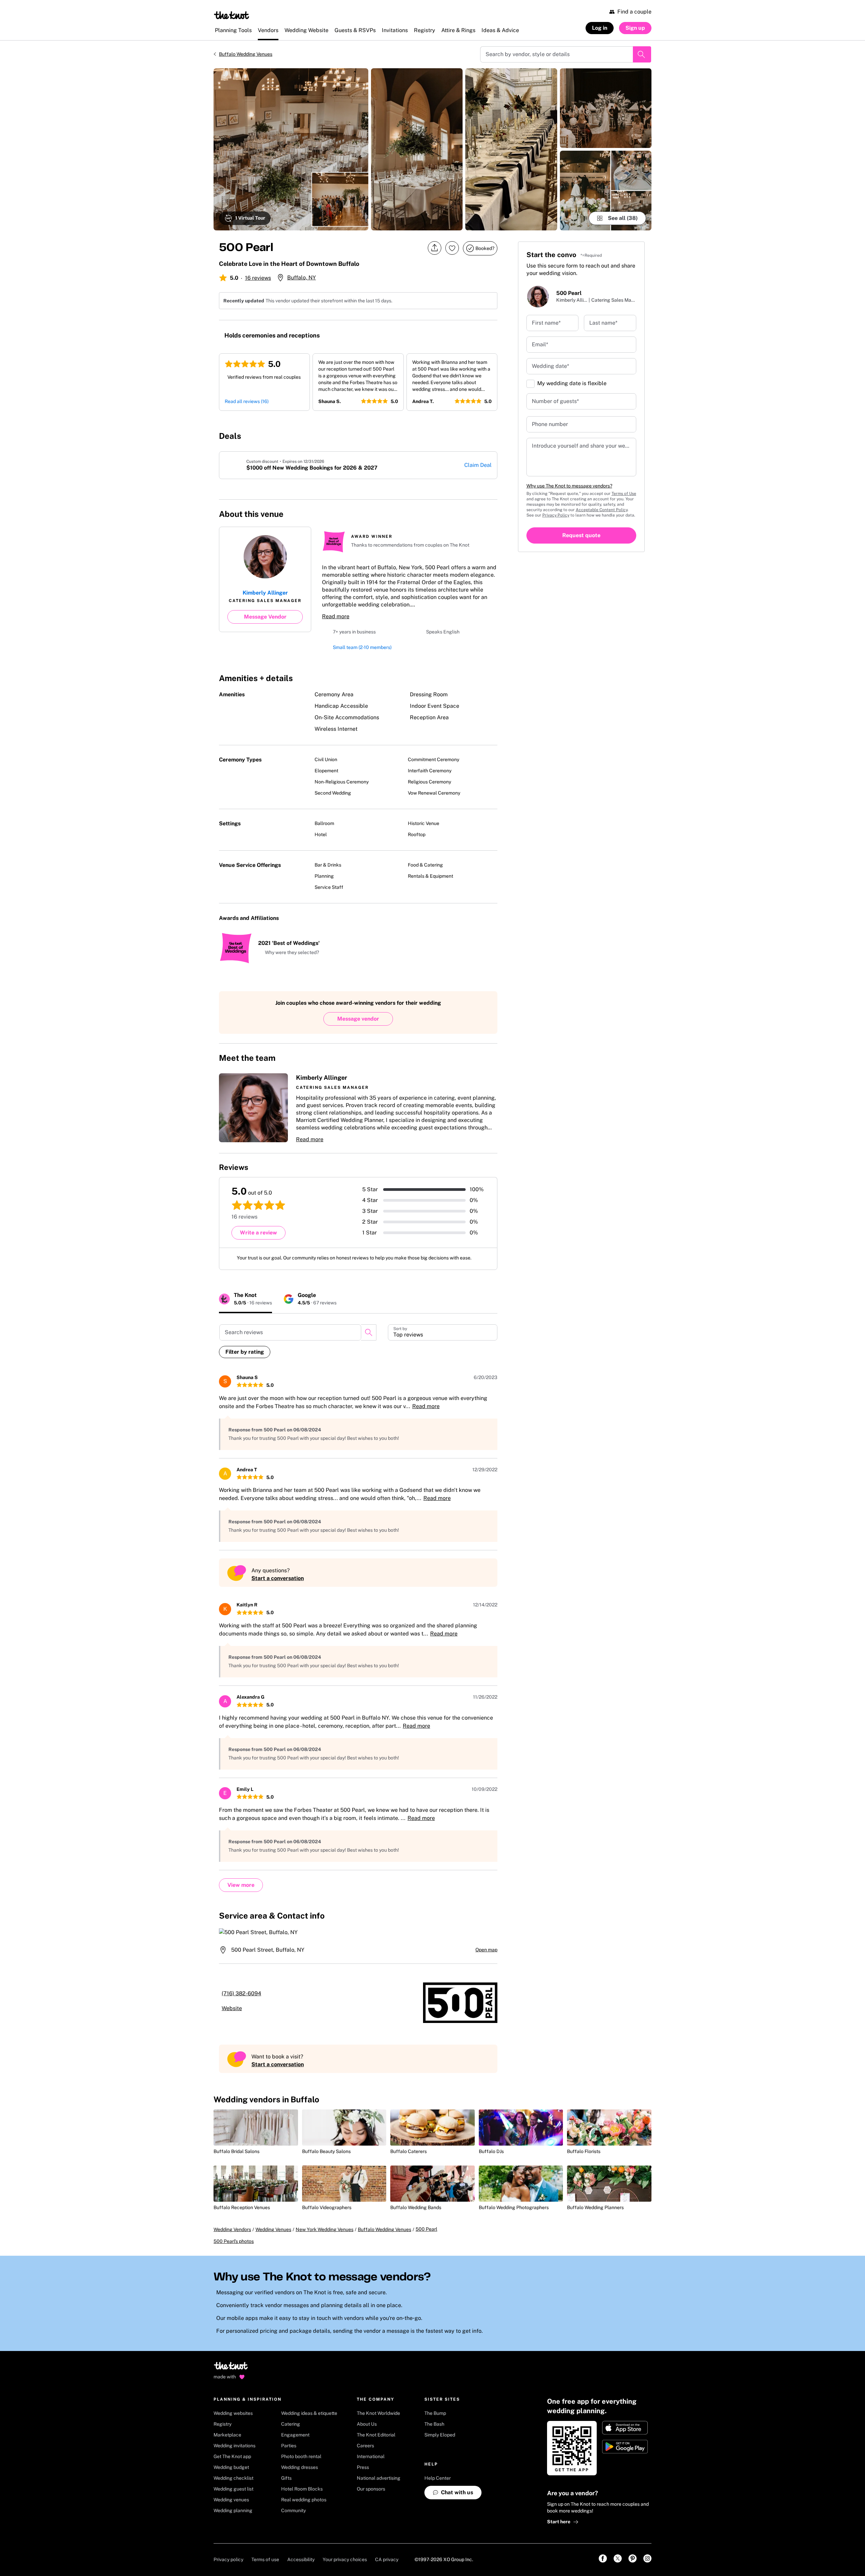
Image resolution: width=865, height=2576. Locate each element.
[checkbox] (530, 384)
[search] (369, 1335)
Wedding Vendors (232, 2239)
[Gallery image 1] (291, 149)
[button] (289, 955)
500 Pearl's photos (234, 2251)
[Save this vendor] (452, 248)
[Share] (435, 248)
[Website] (478, 514)
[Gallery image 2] (417, 149)
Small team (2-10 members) (362, 649)
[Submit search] (642, 54)
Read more (336, 616)
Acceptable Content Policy (602, 510)
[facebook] (449, 514)
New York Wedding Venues (325, 2239)
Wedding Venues (273, 2239)
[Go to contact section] (493, 516)
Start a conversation (278, 1581)
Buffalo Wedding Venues (246, 54)
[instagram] (464, 514)
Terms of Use (624, 494)
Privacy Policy (556, 515)
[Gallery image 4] (606, 108)
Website (240, 2011)
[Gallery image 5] (606, 191)
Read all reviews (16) (247, 401)
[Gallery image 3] (511, 149)
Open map (486, 1952)
